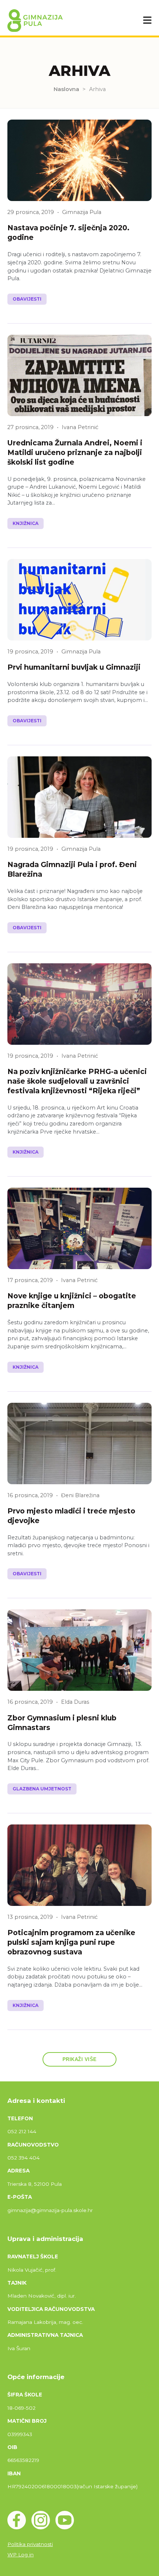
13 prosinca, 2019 (30, 1917)
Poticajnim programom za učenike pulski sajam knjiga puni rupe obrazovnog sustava (71, 1942)
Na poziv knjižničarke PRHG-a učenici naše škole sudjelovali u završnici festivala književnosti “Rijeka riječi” (77, 1081)
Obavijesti (27, 299)
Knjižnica (26, 523)
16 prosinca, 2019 (30, 1495)
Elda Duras (75, 1702)
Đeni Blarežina (80, 1495)
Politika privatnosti (30, 2544)
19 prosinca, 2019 (30, 652)
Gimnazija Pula (82, 212)
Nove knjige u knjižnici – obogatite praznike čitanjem (72, 1301)
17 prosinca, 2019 (30, 1280)
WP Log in (21, 2555)
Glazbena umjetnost (42, 1789)
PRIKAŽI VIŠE (80, 2059)
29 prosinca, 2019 (31, 212)
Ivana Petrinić (80, 427)
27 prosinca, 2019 (31, 427)
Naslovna (66, 89)
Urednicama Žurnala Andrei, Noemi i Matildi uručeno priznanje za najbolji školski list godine (75, 452)
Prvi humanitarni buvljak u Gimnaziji (74, 667)
